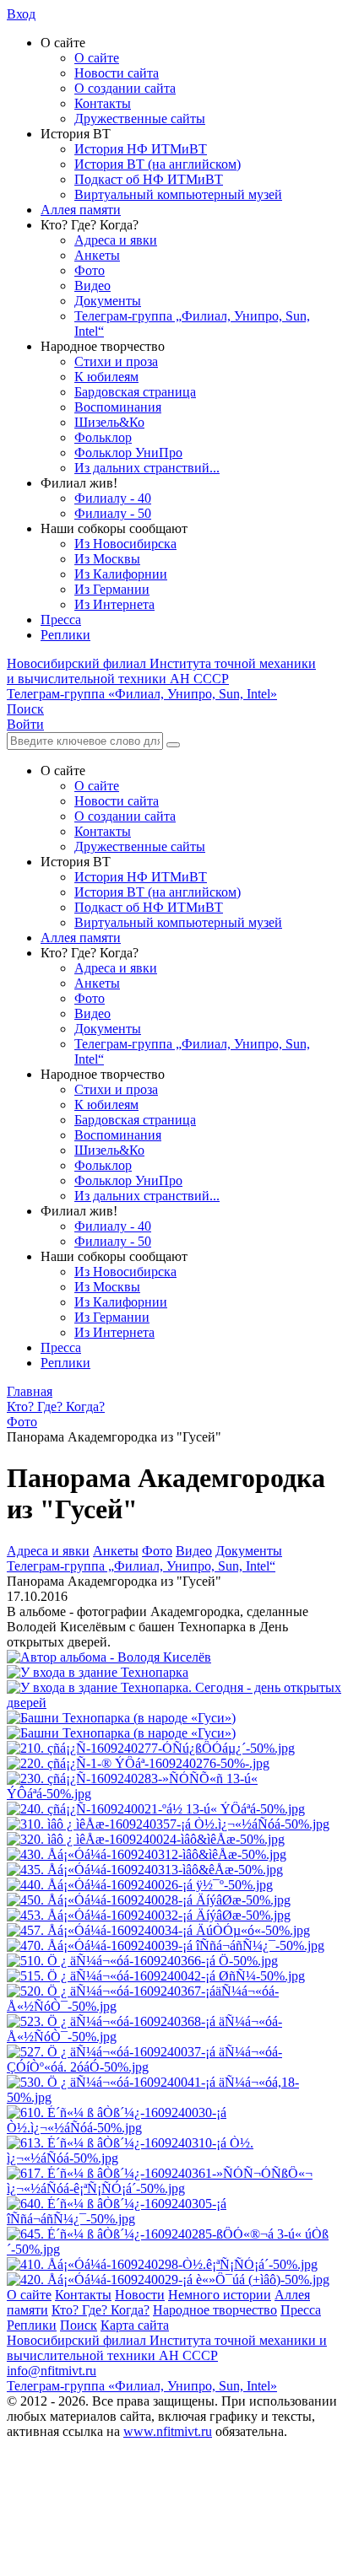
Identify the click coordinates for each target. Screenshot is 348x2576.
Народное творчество (215, 2310)
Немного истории (220, 2295)
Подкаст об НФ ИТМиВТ (149, 179)
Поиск (79, 2325)
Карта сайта (135, 2325)
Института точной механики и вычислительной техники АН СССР (161, 671)
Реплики (65, 635)
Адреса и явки (116, 240)
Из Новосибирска (125, 544)
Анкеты (97, 255)
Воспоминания (118, 407)
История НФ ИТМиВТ (141, 149)
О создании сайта (125, 88)
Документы (108, 301)
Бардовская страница (135, 392)
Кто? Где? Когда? (101, 2310)
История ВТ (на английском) (158, 164)
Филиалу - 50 (113, 513)
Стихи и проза (116, 361)
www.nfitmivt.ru (168, 2431)
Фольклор (103, 437)
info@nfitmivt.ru (52, 2371)
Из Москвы (107, 559)
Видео (92, 286)
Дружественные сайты (140, 119)
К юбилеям (106, 377)
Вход (21, 14)
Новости (140, 2295)
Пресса (61, 620)
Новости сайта (117, 73)
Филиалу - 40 (113, 498)
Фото (90, 270)
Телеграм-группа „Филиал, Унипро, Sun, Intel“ (141, 1566)
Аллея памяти (81, 210)
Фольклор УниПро (128, 453)
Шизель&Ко (109, 422)
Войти (25, 724)
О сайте (97, 58)
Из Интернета (114, 604)
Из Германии (112, 589)
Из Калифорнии (121, 574)
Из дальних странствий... (147, 468)
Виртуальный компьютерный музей (178, 194)
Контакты (103, 103)
